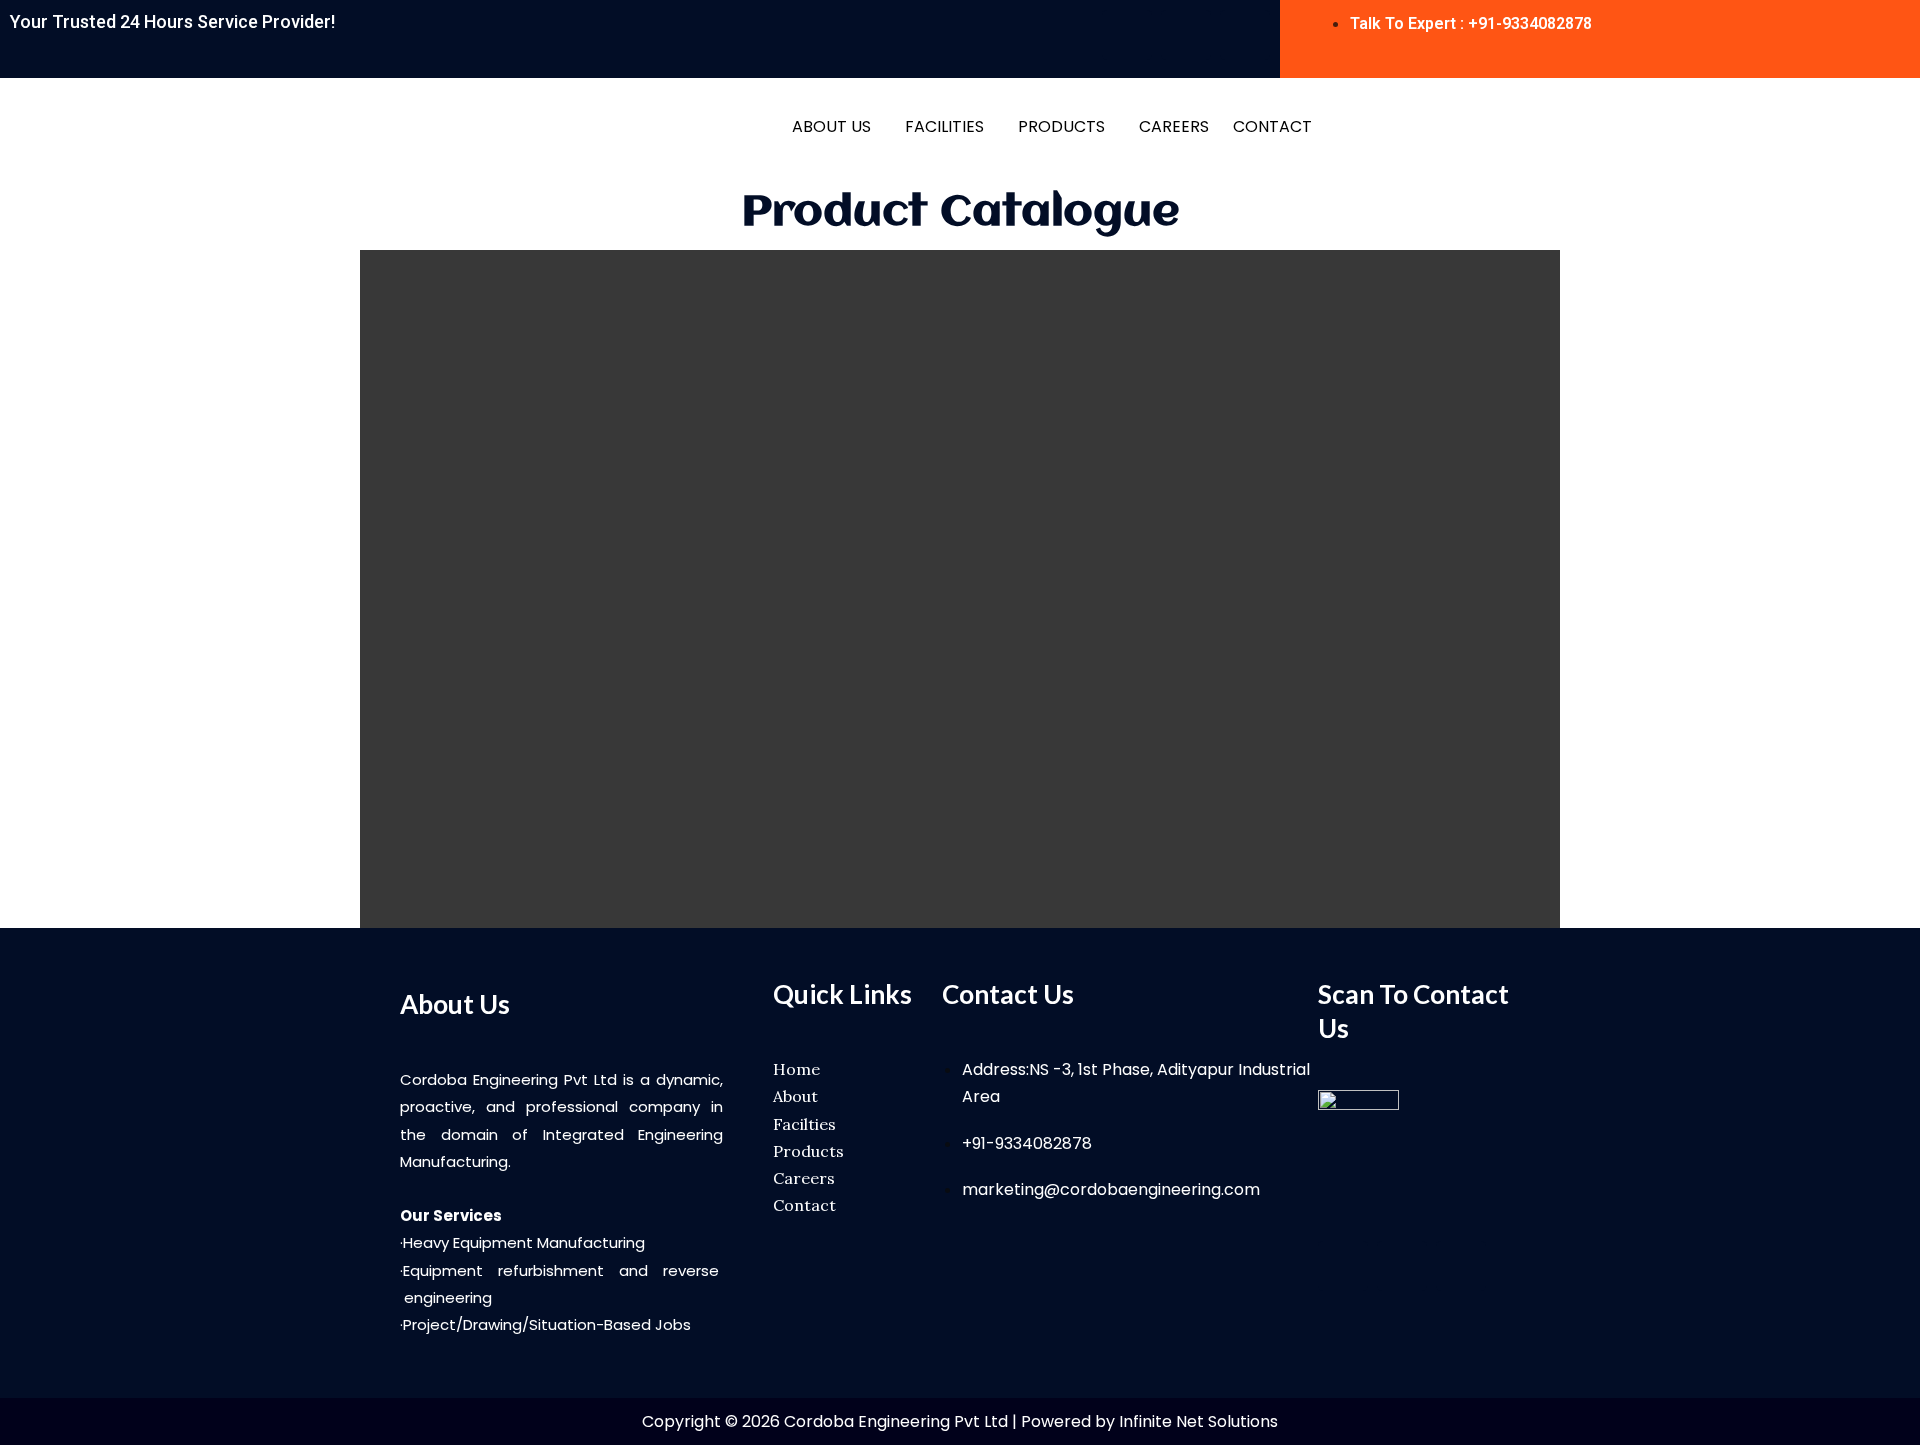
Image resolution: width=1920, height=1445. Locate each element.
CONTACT (1272, 126)
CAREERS (1174, 126)
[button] (836, 127)
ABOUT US (831, 126)
